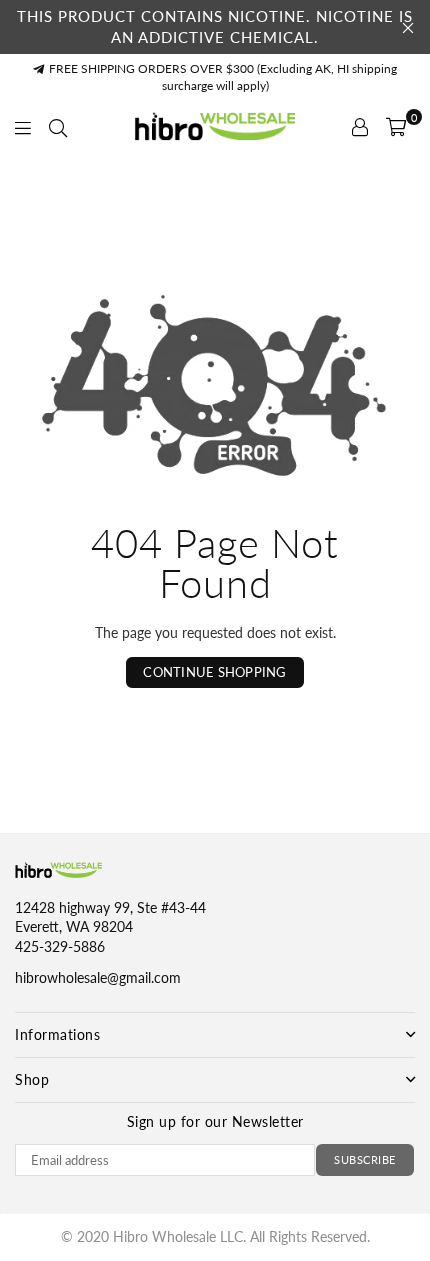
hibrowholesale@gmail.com (98, 977)
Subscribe (365, 1159)
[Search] (58, 127)
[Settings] (360, 127)
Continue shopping (214, 672)
